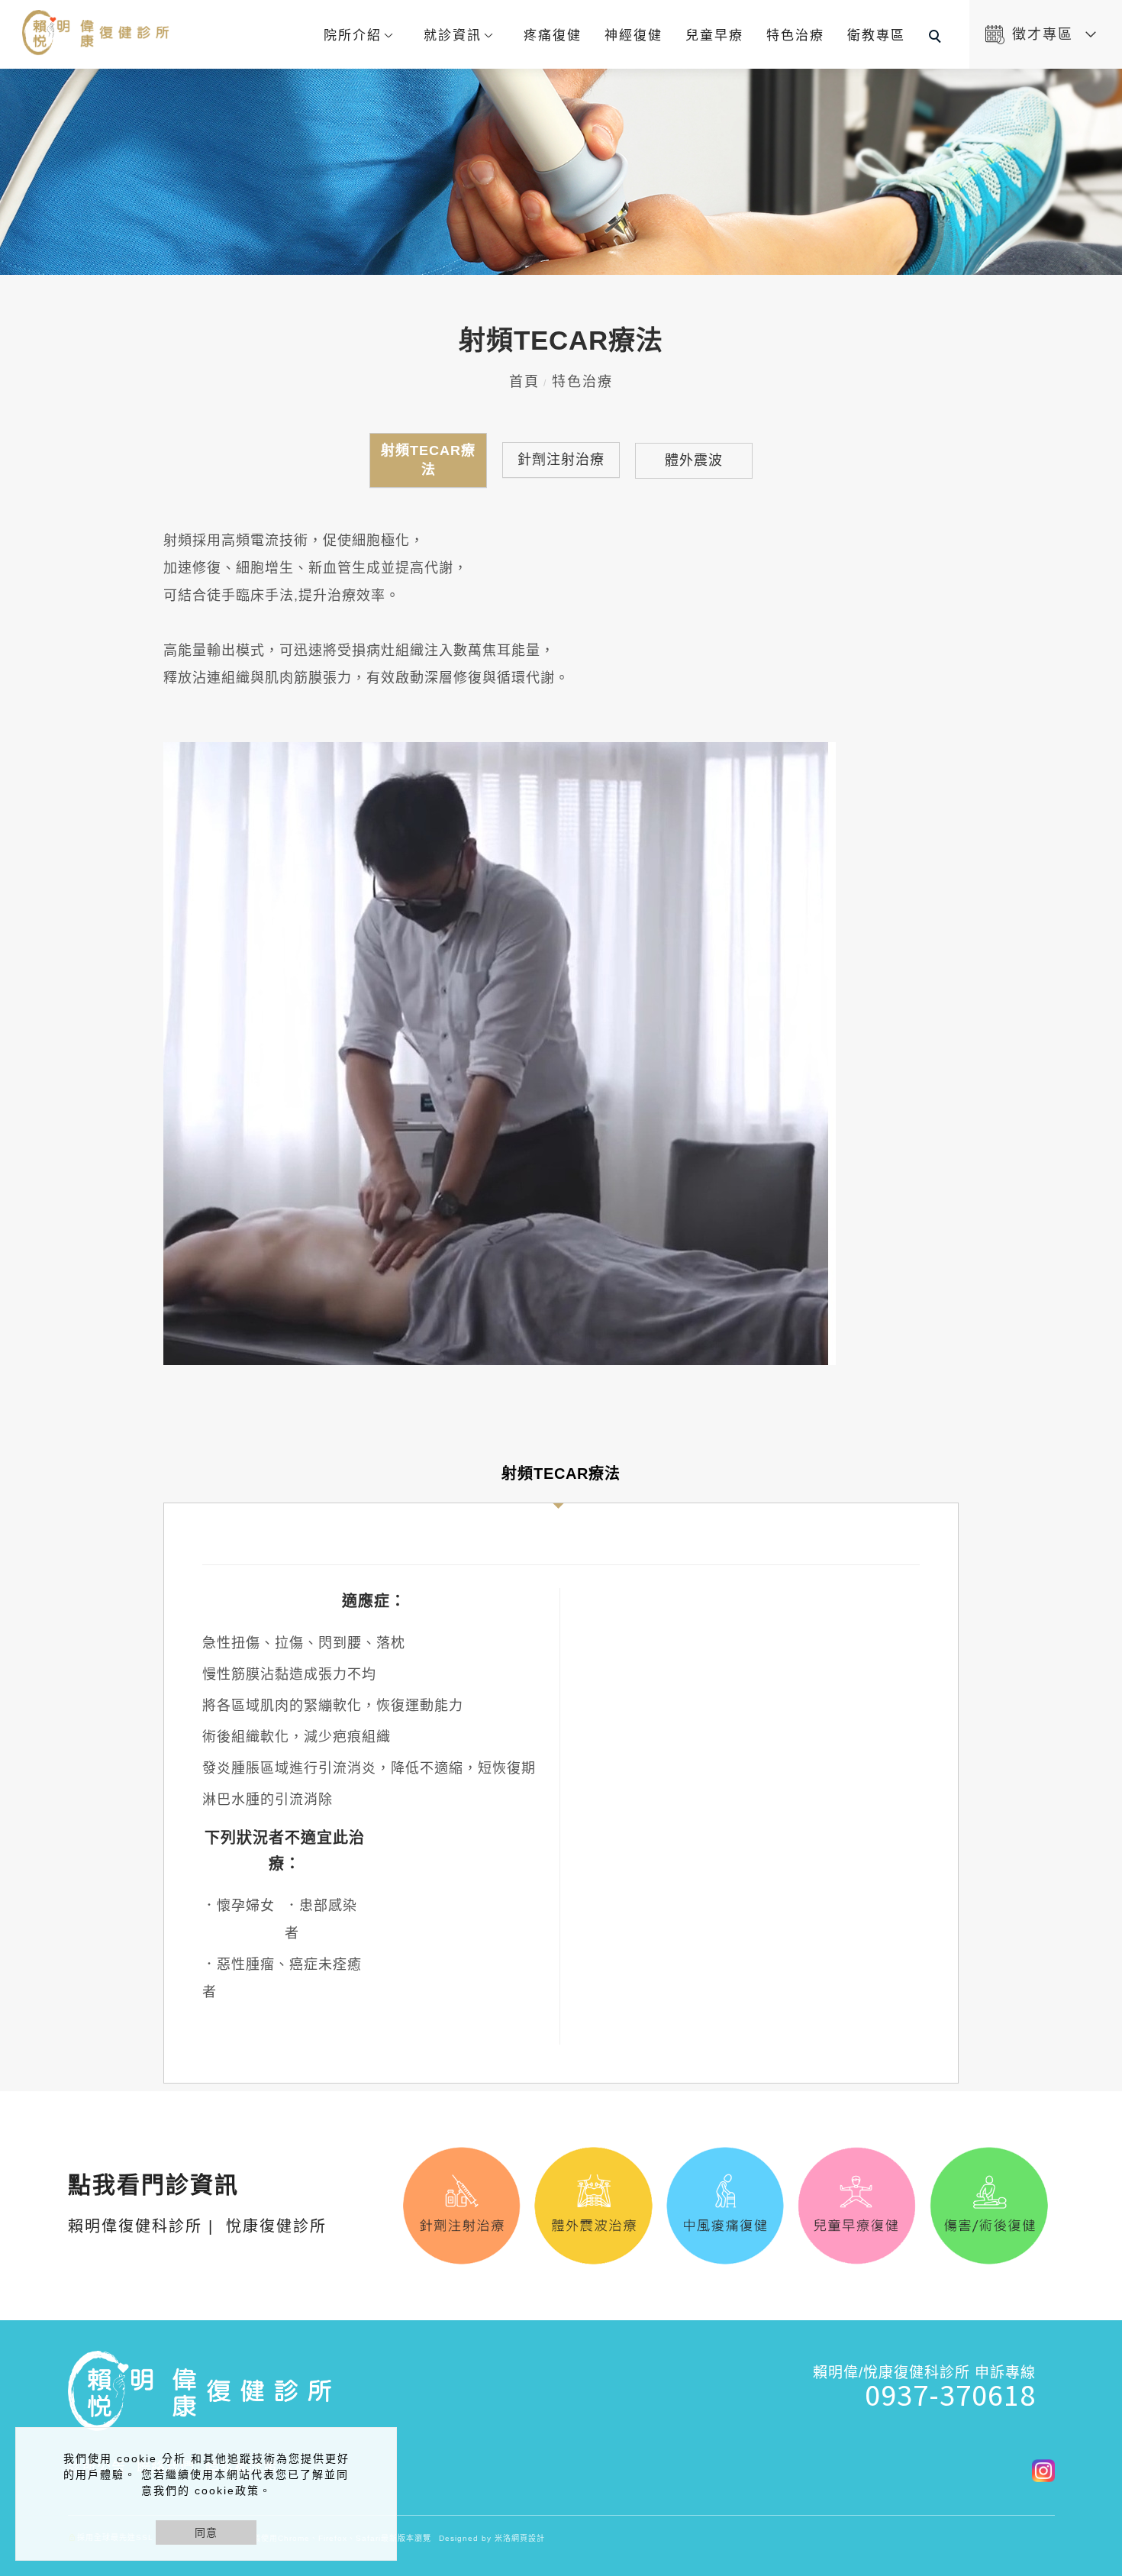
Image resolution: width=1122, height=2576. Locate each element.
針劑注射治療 (561, 460)
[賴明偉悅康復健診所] (1038, 2469)
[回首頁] (97, 32)
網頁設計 (528, 2538)
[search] (937, 38)
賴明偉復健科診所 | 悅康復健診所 (197, 2205)
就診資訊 (453, 36)
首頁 (524, 382)
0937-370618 (950, 2394)
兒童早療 (714, 36)
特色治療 (795, 36)
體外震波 (694, 460)
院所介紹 (353, 36)
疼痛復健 (553, 36)
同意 (206, 2532)
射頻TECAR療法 (428, 460)
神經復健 (634, 36)
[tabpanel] (561, 172)
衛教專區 (876, 36)
